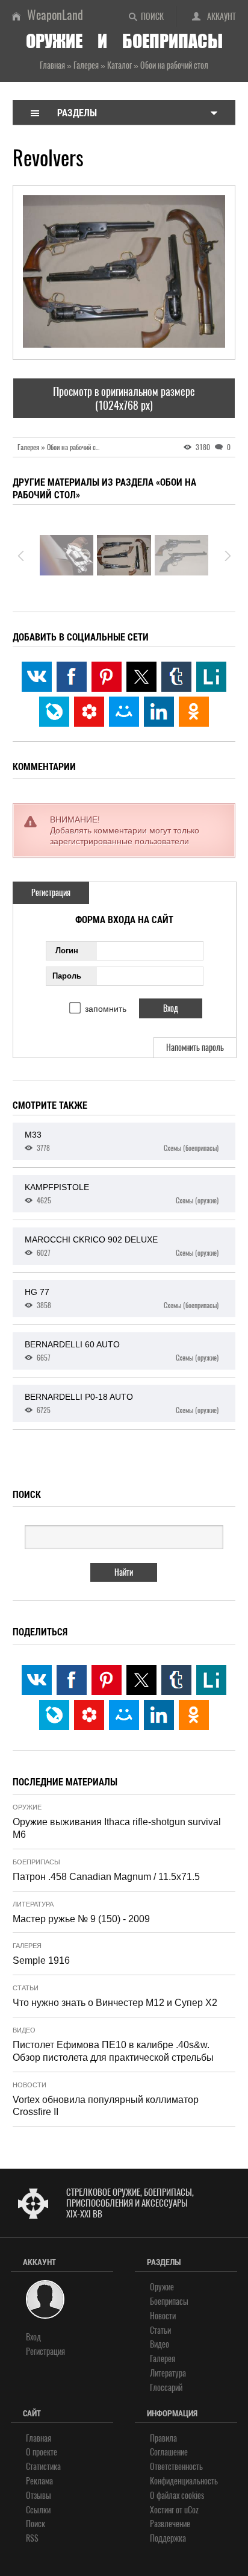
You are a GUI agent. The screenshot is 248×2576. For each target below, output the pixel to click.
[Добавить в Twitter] (141, 677)
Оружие (27, 1807)
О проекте (42, 2452)
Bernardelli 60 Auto (122, 1351)
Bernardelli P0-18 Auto (122, 1403)
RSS (32, 2538)
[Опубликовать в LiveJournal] (54, 712)
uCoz (191, 2510)
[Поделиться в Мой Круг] (89, 712)
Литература (33, 1904)
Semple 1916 (41, 1960)
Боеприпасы (36, 1862)
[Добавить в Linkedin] (159, 712)
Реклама (39, 2481)
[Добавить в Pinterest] (107, 677)
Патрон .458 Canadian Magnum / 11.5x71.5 (106, 1877)
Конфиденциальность (184, 2481)
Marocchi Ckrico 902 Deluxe (122, 1246)
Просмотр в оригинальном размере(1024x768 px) (124, 398)
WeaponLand (55, 15)
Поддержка (168, 2538)
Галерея (27, 1946)
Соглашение (169, 2452)
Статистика (43, 2467)
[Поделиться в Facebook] (72, 677)
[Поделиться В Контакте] (37, 677)
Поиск (152, 17)
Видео (24, 2030)
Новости (29, 2085)
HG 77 (122, 1299)
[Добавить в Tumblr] (176, 677)
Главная (39, 2438)
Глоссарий (166, 2388)
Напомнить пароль (195, 1048)
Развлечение (170, 2524)
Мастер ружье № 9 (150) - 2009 (81, 1919)
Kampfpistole (122, 1194)
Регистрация (51, 893)
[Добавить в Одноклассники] (194, 712)
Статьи (26, 1988)
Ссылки (38, 2510)
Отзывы (39, 2496)
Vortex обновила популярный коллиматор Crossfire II (106, 2106)
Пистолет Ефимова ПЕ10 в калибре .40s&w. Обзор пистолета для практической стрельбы (113, 2051)
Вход (33, 2337)
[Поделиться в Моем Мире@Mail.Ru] (124, 712)
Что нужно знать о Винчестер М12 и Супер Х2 (115, 2003)
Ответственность (176, 2467)
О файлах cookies (177, 2496)
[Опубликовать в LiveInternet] (211, 677)
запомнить (106, 1009)
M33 (122, 1141)
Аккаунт (222, 17)
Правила (163, 2438)
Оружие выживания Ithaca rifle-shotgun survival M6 (117, 1828)
